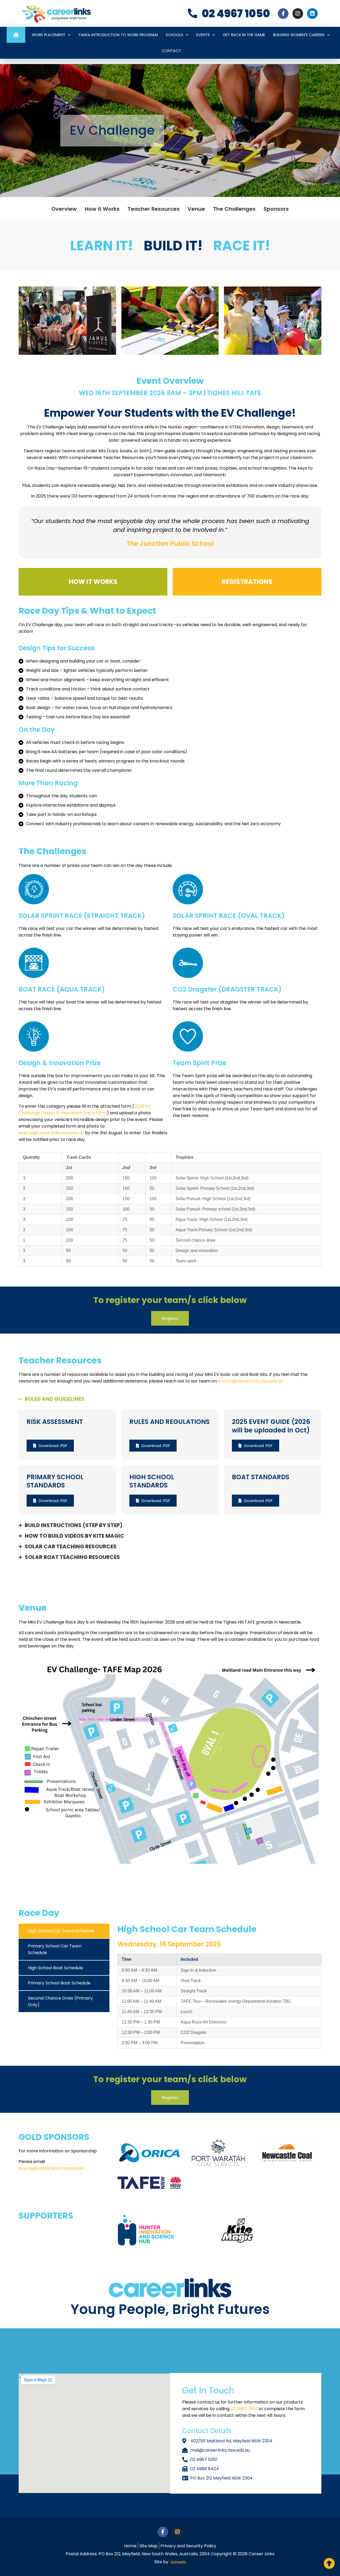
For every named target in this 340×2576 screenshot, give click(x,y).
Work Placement (49, 35)
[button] (24, 322)
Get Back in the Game (244, 35)
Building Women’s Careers (299, 35)
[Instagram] (298, 14)
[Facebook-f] (283, 14)
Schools (175, 35)
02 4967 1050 (245, 2409)
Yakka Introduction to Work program (118, 35)
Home (16, 35)
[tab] (64, 1931)
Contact (171, 51)
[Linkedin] (312, 14)
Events (203, 35)
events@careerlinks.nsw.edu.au (52, 1133)
